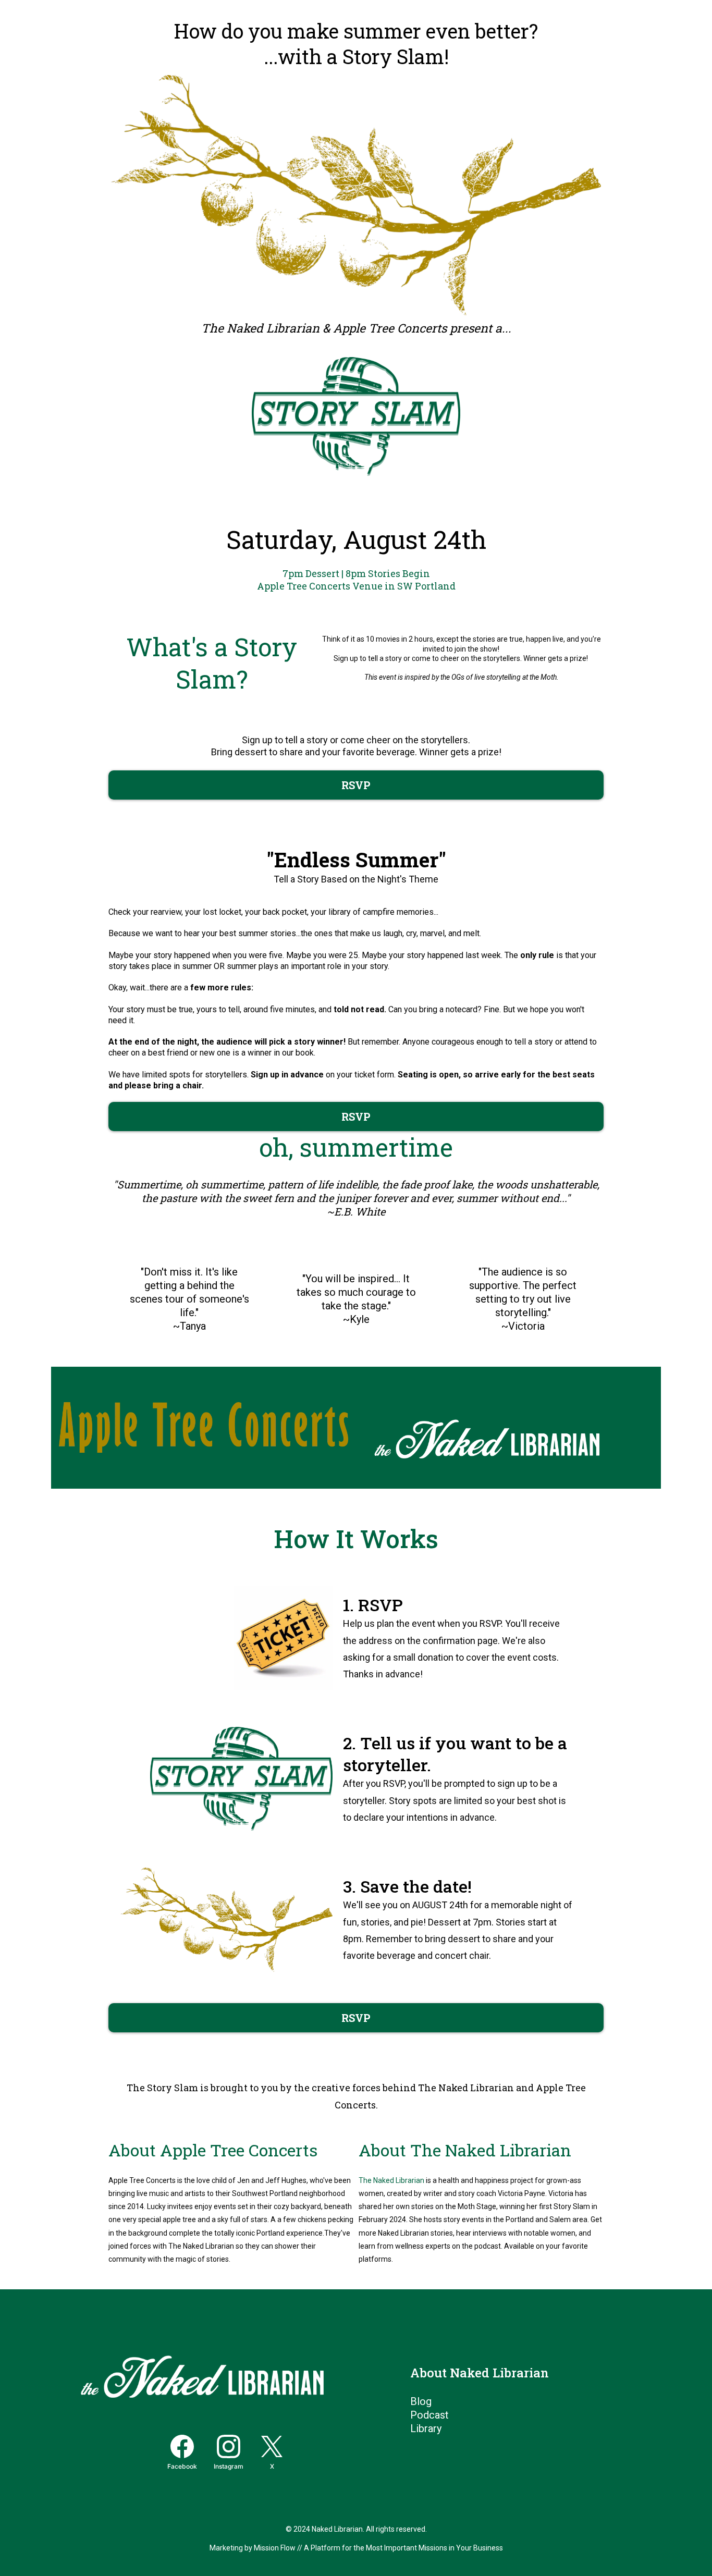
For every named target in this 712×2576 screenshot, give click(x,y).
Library (426, 2428)
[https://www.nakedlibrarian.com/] (508, 1428)
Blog (421, 2401)
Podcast (429, 2415)
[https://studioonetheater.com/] (204, 1427)
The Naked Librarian (391, 2180)
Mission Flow (275, 2548)
